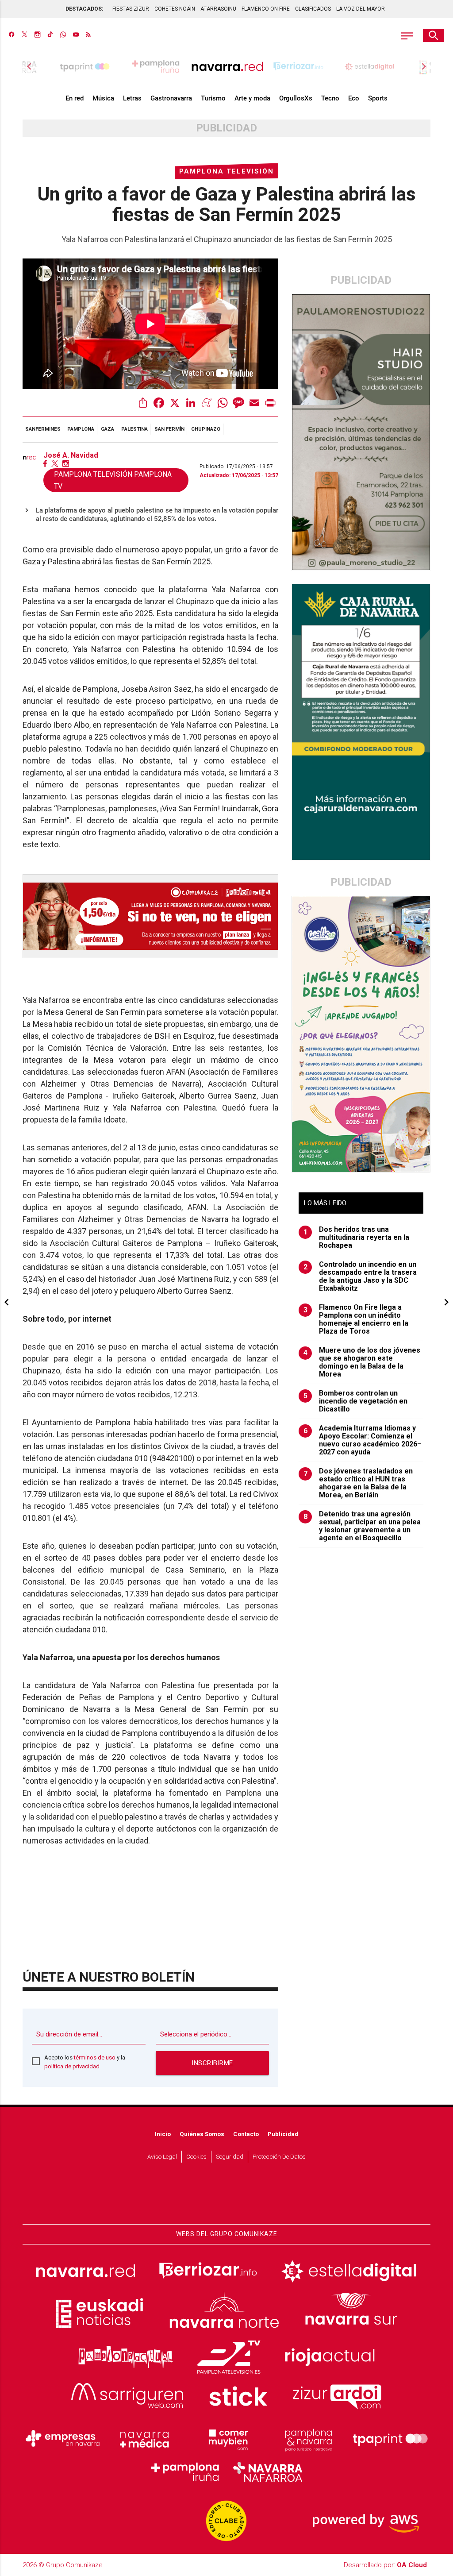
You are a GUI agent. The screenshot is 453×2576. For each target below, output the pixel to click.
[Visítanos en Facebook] (12, 35)
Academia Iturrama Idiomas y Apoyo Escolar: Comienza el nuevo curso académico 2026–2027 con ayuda (363, 1440)
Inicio (163, 2134)
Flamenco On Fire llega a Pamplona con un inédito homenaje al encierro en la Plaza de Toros (356, 1319)
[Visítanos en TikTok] (50, 35)
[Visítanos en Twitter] (25, 35)
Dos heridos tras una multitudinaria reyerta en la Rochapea (357, 1238)
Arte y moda (252, 98)
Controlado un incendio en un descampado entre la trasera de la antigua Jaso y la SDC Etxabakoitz (360, 1276)
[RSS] (88, 35)
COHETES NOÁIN (175, 9)
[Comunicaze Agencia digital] (226, 2198)
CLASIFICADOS (313, 9)
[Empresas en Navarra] (63, 2439)
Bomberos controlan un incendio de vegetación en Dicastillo (356, 1401)
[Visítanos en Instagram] (37, 35)
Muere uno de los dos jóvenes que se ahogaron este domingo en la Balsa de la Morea (362, 1362)
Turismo (213, 98)
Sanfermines (43, 429)
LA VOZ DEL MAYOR (361, 9)
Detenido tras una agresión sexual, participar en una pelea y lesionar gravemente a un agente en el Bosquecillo (362, 1526)
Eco (354, 98)
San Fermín (169, 429)
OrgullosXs (296, 98)
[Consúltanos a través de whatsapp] (63, 35)
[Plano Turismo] (308, 2439)
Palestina (134, 429)
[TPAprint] (390, 2439)
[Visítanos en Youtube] (76, 35)
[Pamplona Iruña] (186, 2472)
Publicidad (283, 2134)
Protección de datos (279, 2156)
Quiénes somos (202, 2134)
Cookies (196, 2156)
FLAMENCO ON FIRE (266, 9)
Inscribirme (212, 2063)
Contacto (246, 2134)
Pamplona (81, 429)
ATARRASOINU (218, 9)
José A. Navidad (71, 455)
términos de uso (95, 2057)
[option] (227, 66)
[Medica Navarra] (145, 2439)
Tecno (330, 98)
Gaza (107, 429)
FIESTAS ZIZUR (131, 9)
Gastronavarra (171, 98)
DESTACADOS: (84, 9)
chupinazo (206, 429)
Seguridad (230, 2156)
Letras (132, 98)
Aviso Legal (162, 2156)
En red (75, 98)
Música (103, 98)
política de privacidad (72, 2066)
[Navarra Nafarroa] (268, 2472)
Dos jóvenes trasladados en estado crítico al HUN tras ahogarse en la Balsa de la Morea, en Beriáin (358, 1483)
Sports (378, 98)
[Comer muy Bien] (226, 2439)
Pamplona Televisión (226, 171)
